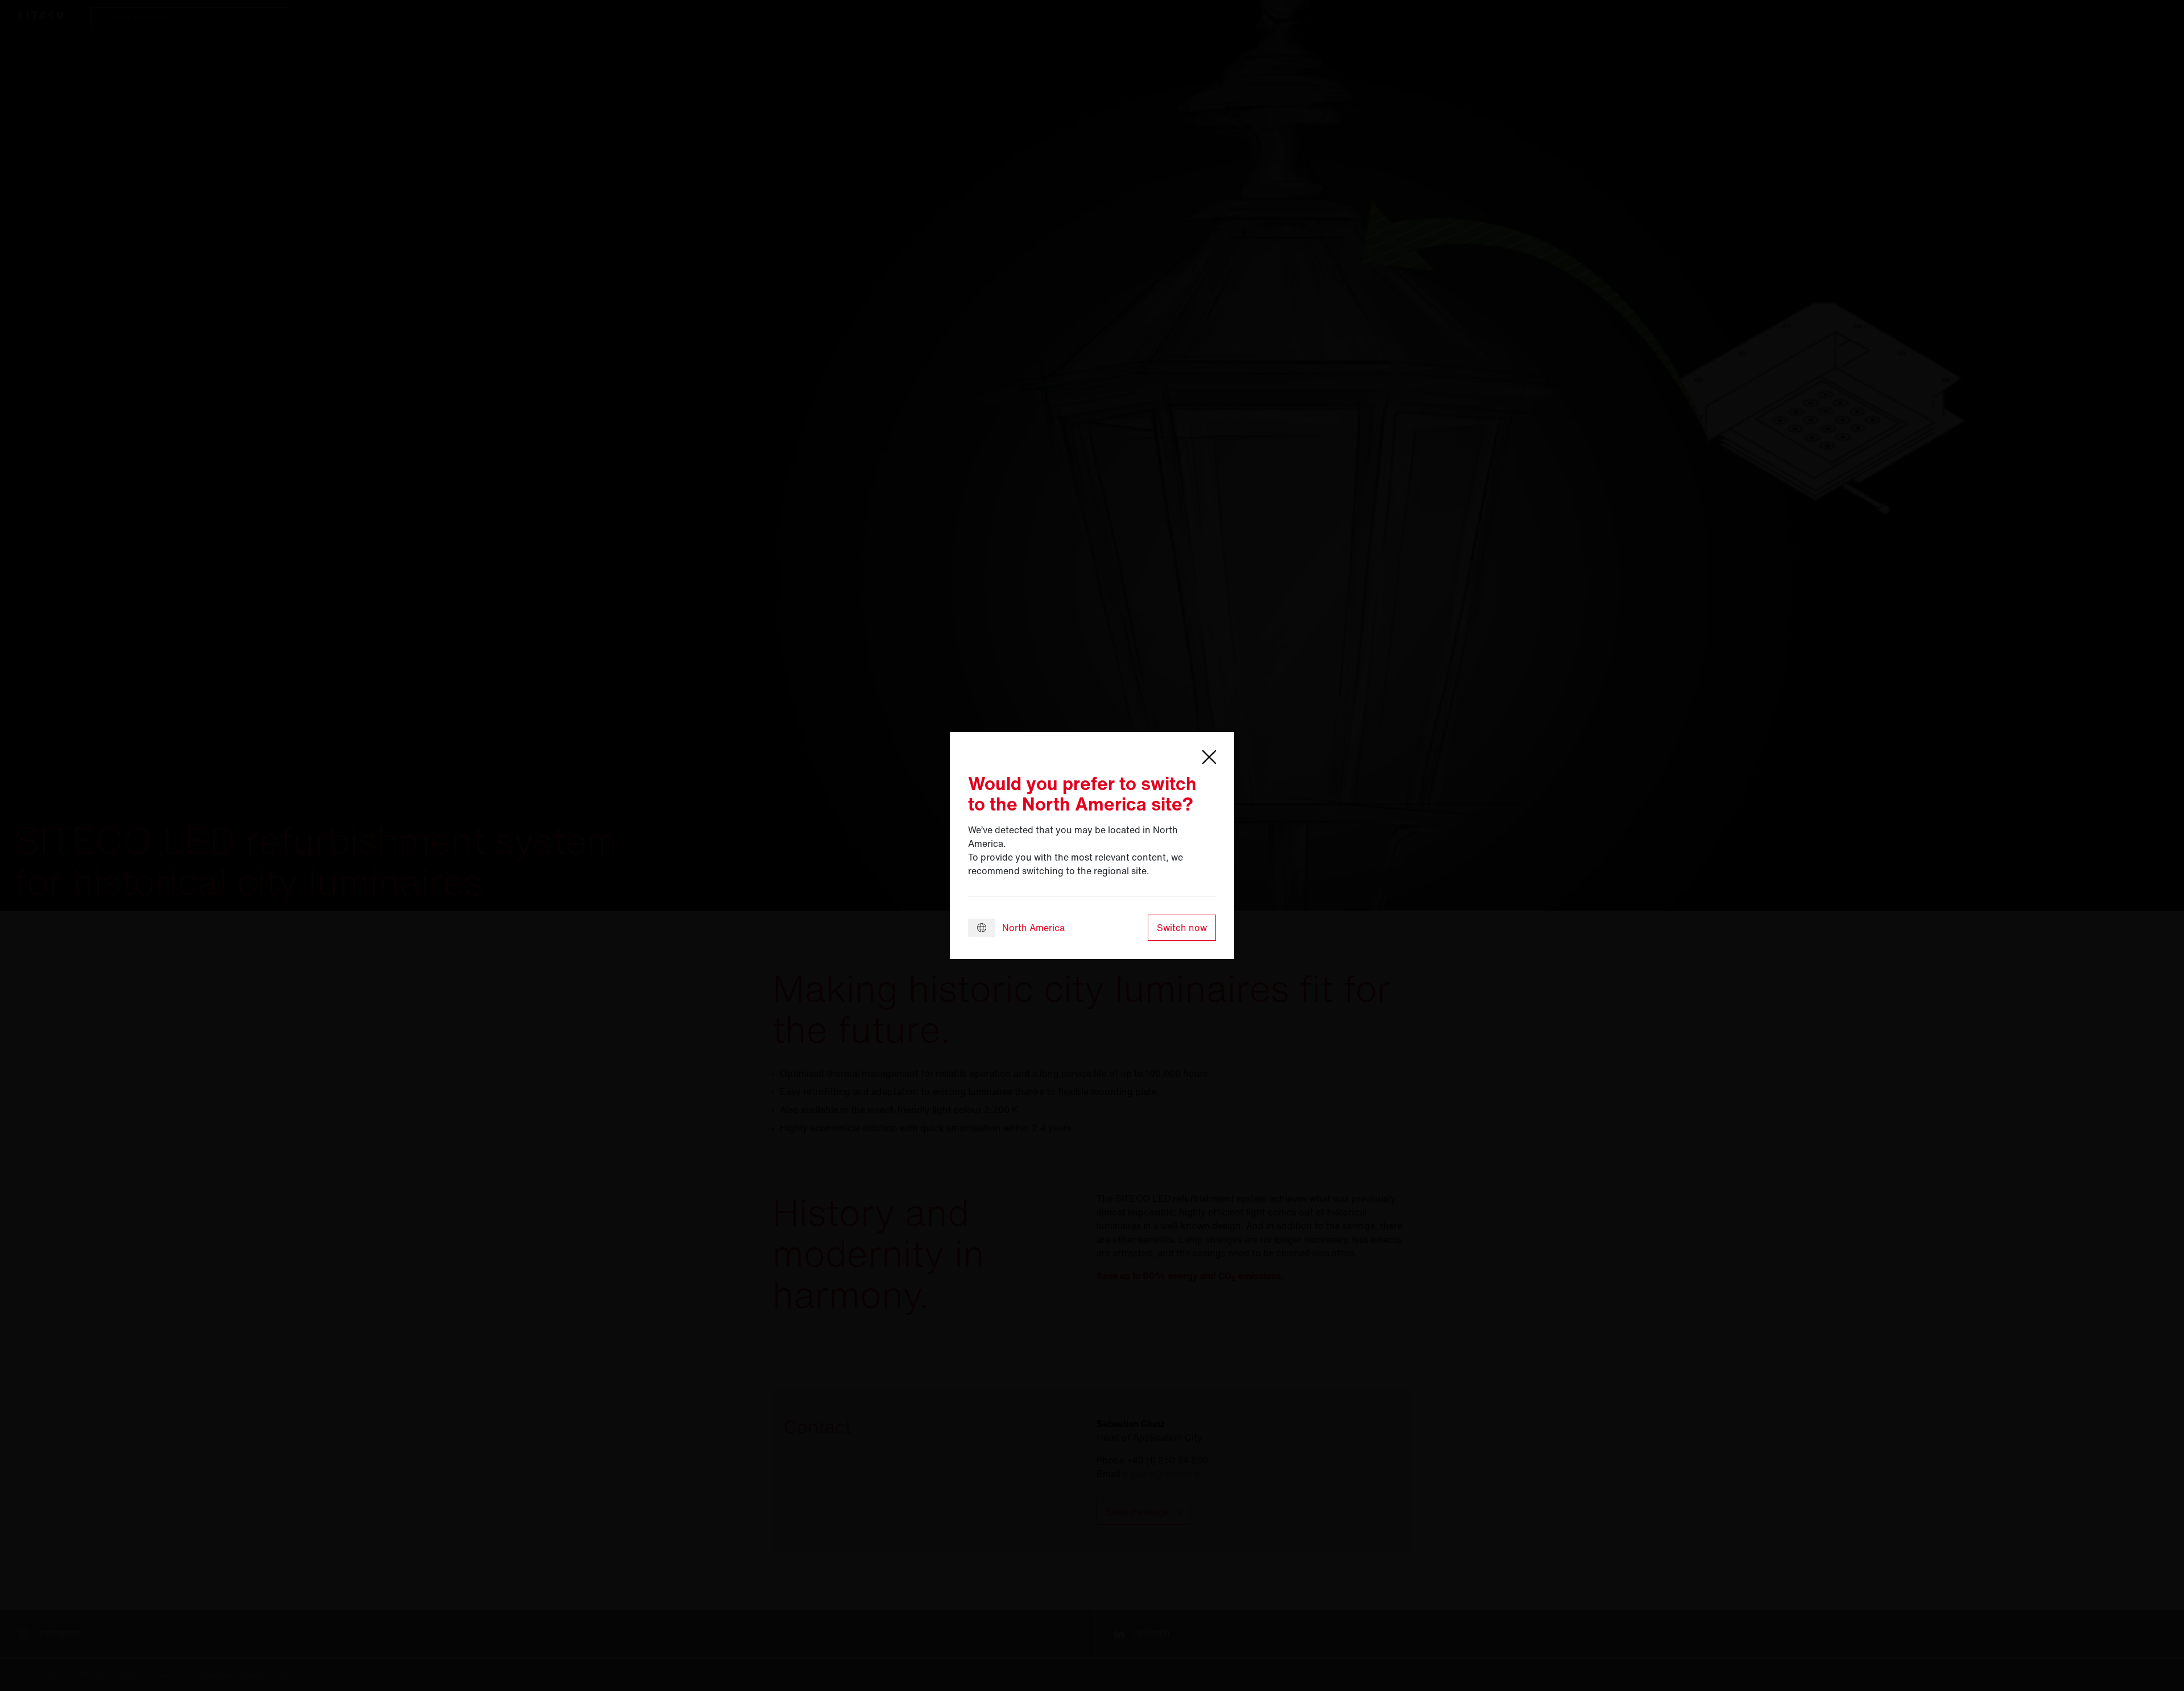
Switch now (1182, 928)
